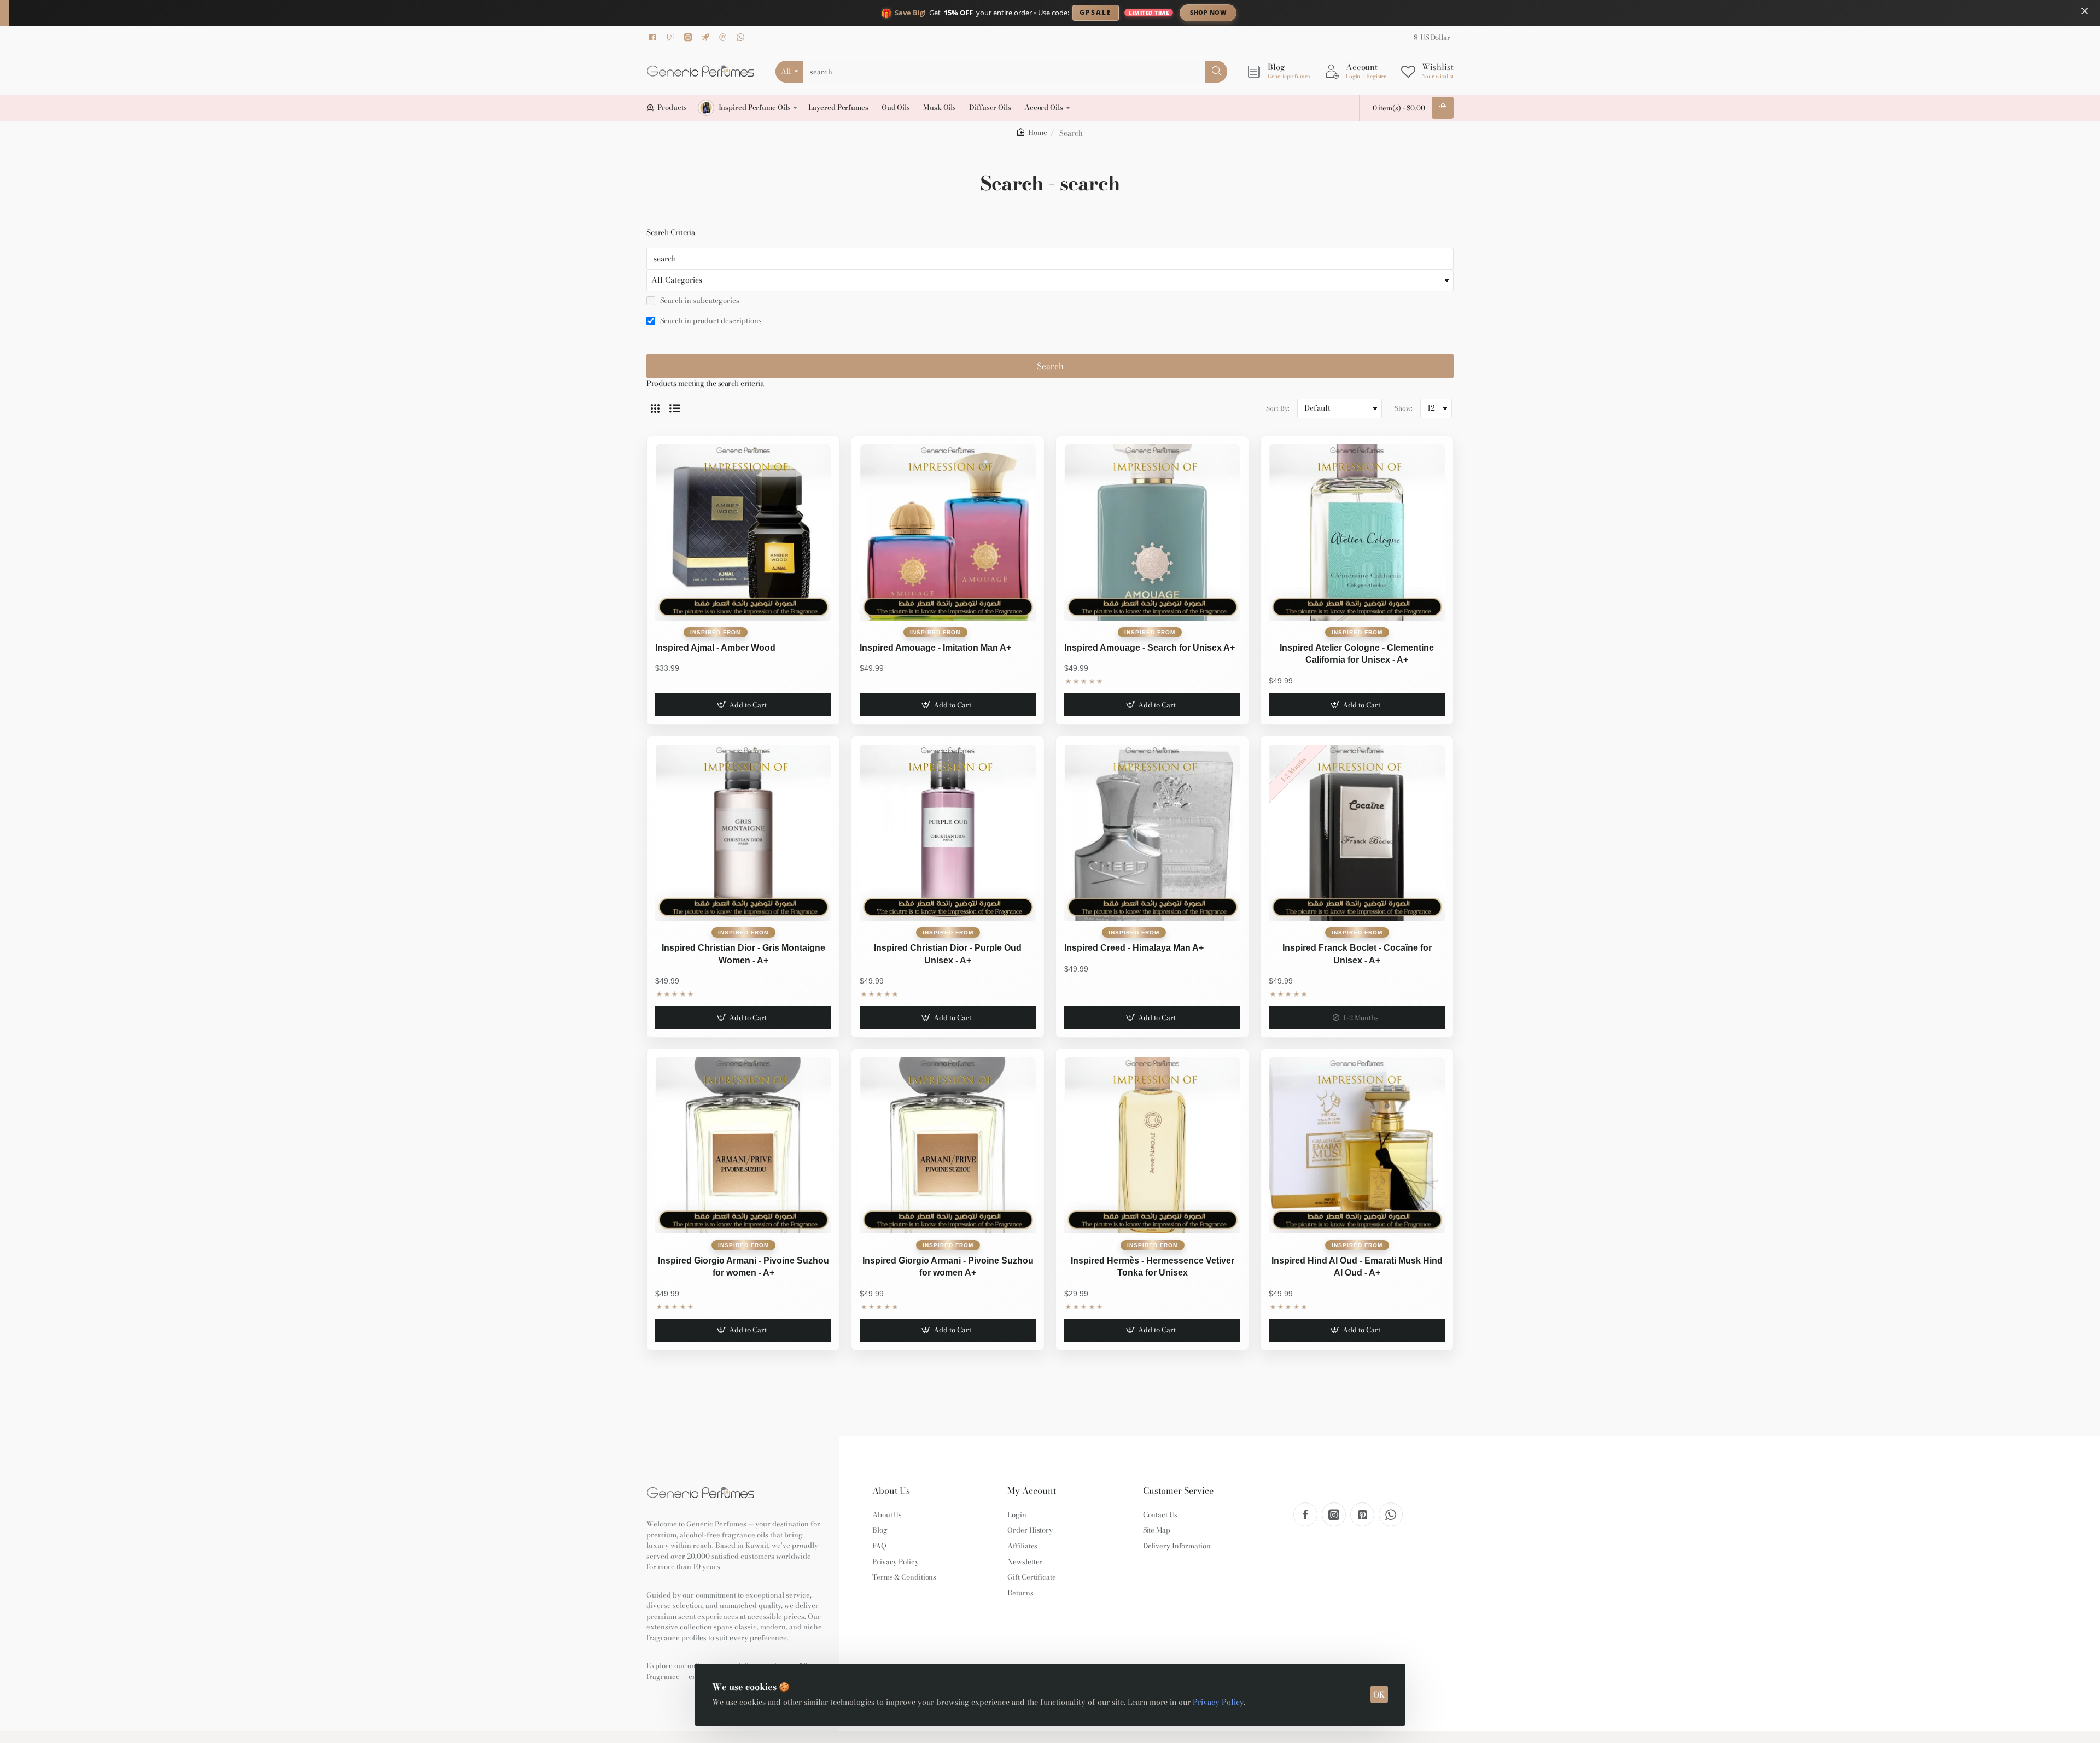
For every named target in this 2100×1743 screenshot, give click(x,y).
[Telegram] (707, 37)
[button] (743, 705)
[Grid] (655, 408)
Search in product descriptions (710, 321)
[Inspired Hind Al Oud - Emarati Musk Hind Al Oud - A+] (1357, 1145)
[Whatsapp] (742, 37)
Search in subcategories (699, 301)
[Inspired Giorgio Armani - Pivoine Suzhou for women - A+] (743, 1145)
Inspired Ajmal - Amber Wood (715, 648)
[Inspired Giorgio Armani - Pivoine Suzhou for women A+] (948, 1145)
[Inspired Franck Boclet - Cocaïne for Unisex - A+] (1357, 833)
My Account (1032, 1491)
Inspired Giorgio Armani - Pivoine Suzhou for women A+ (948, 1267)
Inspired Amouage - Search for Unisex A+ (1150, 648)
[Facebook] (655, 37)
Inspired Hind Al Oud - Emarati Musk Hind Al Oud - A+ (1357, 1267)
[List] (675, 408)
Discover (1299, 12)
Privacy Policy (1218, 1702)
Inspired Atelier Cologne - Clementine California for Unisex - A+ (1357, 654)
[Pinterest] (725, 37)
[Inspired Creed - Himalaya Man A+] (1152, 833)
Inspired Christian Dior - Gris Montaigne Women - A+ (743, 954)
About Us (891, 1491)
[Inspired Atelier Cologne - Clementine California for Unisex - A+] (1357, 533)
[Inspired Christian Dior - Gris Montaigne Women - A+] (743, 833)
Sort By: (1277, 408)
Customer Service (1178, 1491)
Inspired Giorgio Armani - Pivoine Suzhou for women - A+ (743, 1267)
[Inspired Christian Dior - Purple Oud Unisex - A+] (948, 833)
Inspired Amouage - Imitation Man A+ (935, 648)
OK (1379, 1695)
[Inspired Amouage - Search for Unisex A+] (1152, 533)
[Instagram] (690, 37)
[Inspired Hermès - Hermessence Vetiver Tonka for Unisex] (1152, 1145)
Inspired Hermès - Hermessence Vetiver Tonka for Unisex (1153, 1267)
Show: (1403, 408)
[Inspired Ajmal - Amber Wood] (743, 533)
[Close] (2085, 11)
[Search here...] (1216, 72)
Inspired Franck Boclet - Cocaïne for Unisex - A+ (1357, 954)
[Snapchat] (672, 37)
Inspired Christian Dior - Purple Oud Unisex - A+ (948, 954)
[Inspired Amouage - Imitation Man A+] (948, 533)
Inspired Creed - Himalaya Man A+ (1134, 948)
